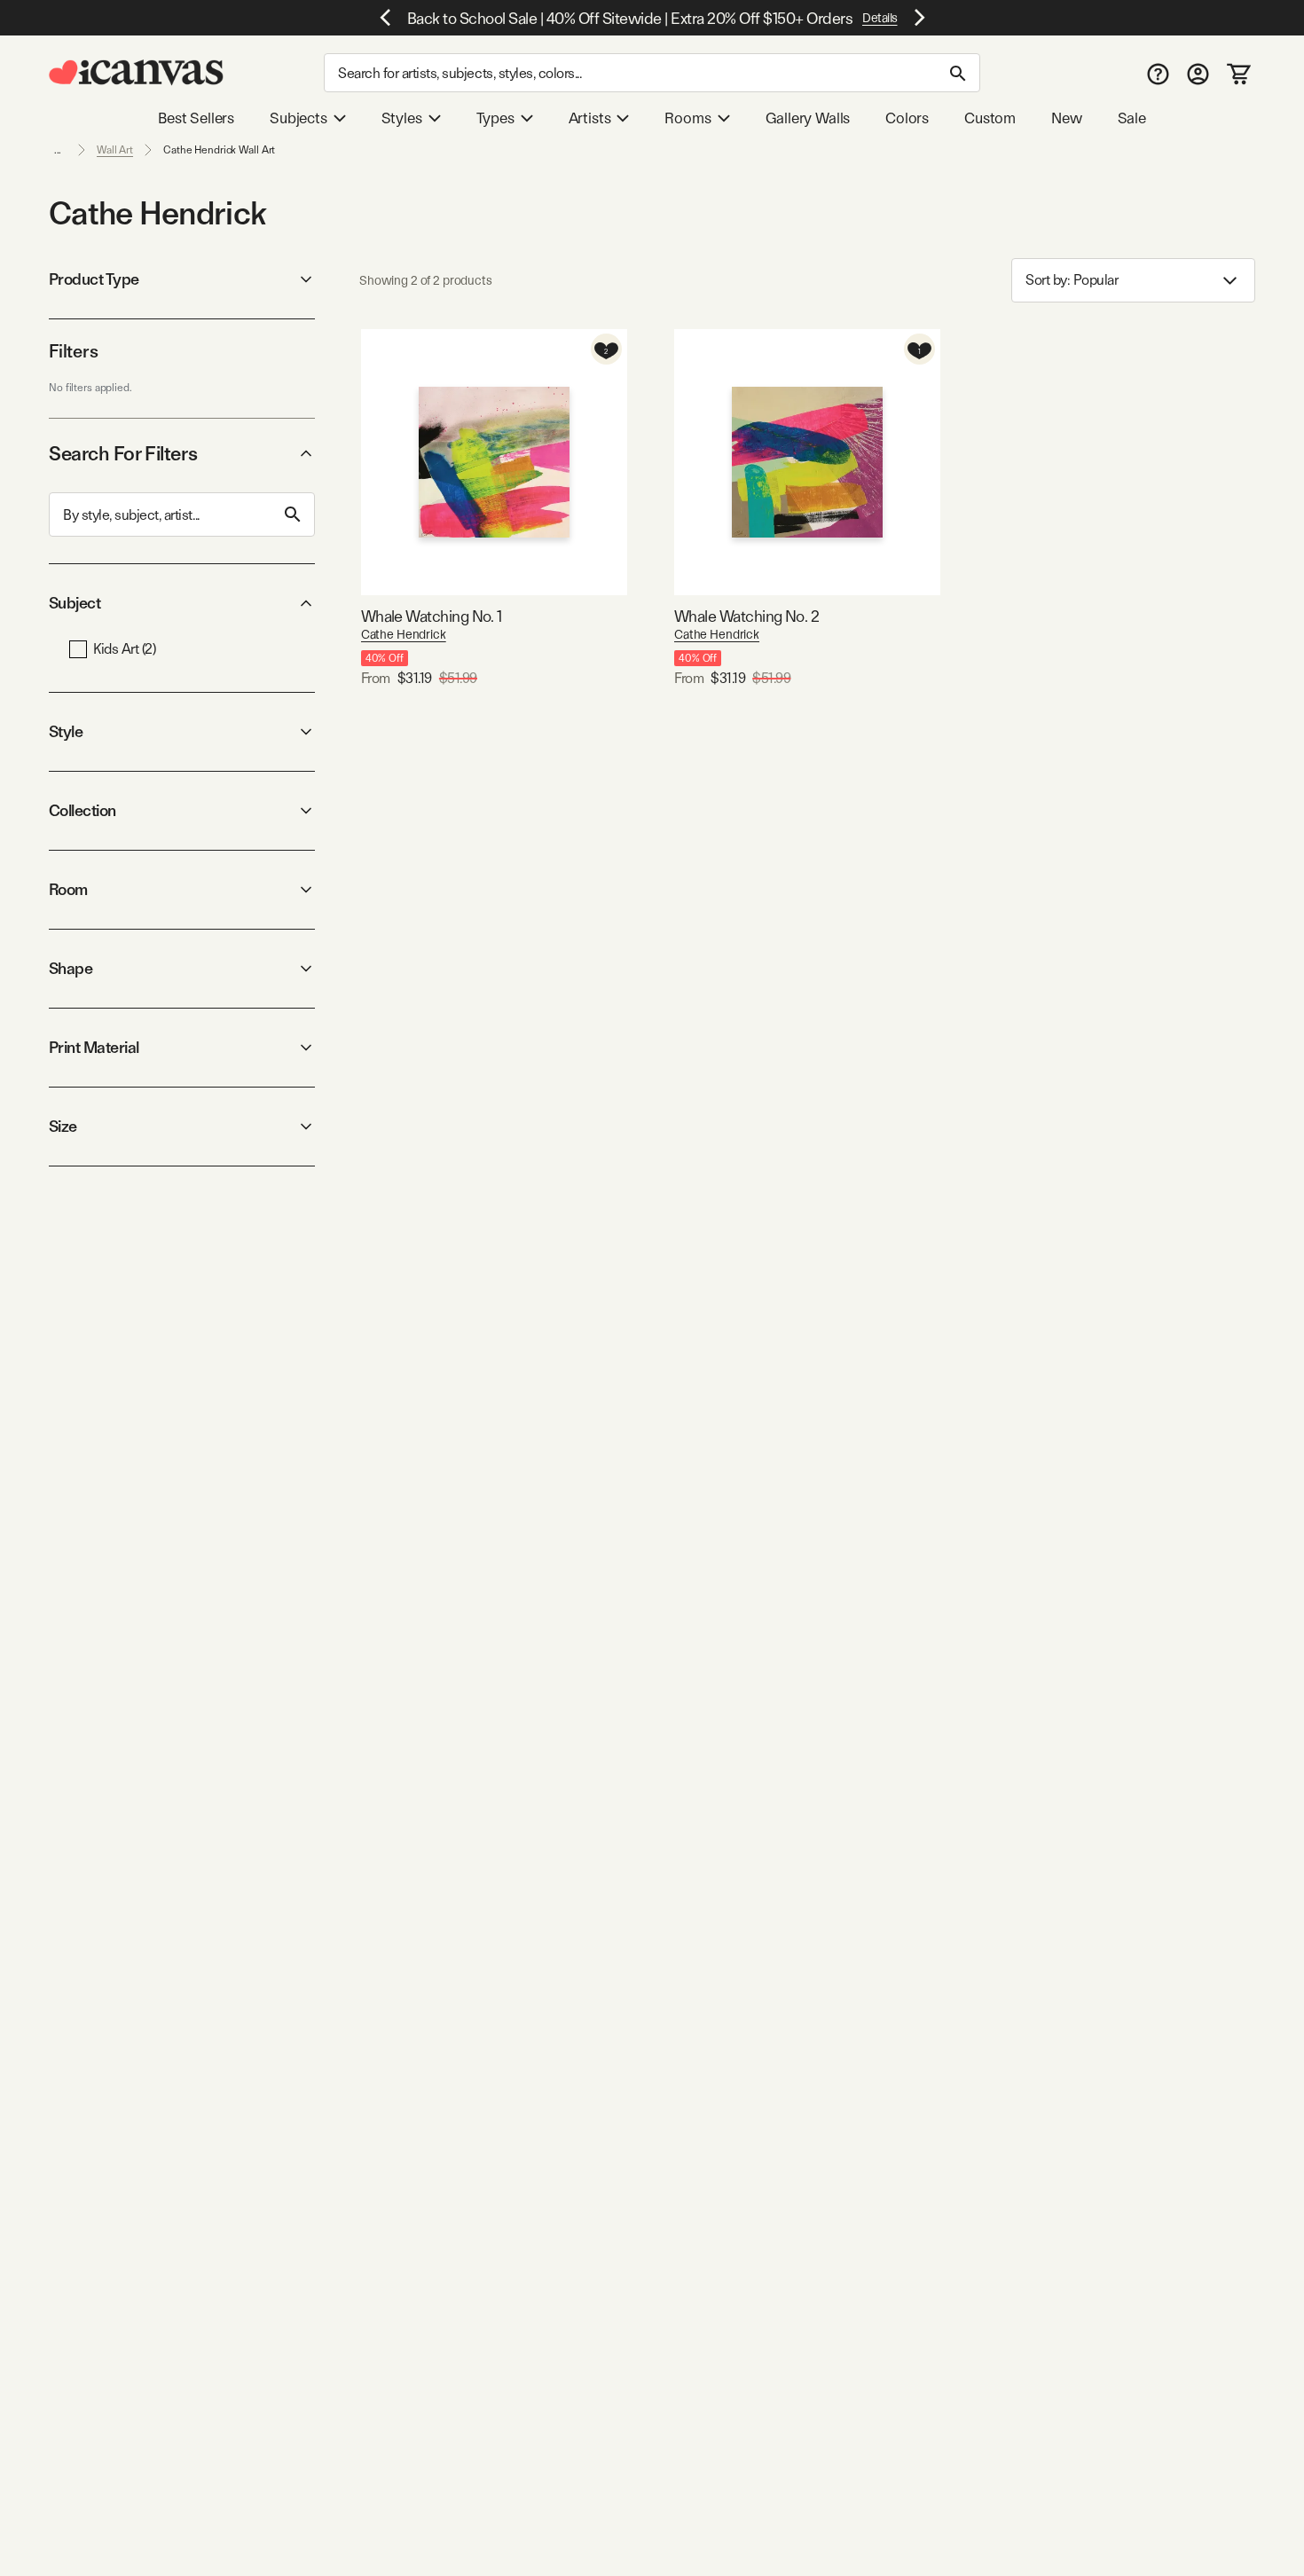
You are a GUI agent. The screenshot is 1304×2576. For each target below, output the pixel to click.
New (1066, 118)
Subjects (299, 118)
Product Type (94, 279)
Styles (402, 118)
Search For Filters (123, 453)
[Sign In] (1198, 73)
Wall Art (115, 150)
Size (63, 1126)
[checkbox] (78, 649)
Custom (990, 118)
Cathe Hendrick (404, 634)
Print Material (94, 1047)
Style (66, 731)
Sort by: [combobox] (1072, 280)
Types (495, 118)
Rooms (687, 118)
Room (68, 889)
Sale (1132, 118)
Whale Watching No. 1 (432, 616)
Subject (75, 603)
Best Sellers (196, 118)
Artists (590, 118)
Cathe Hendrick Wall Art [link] (219, 150)
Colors (907, 118)
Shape (71, 968)
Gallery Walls (808, 118)
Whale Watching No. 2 (746, 616)
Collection (82, 810)
